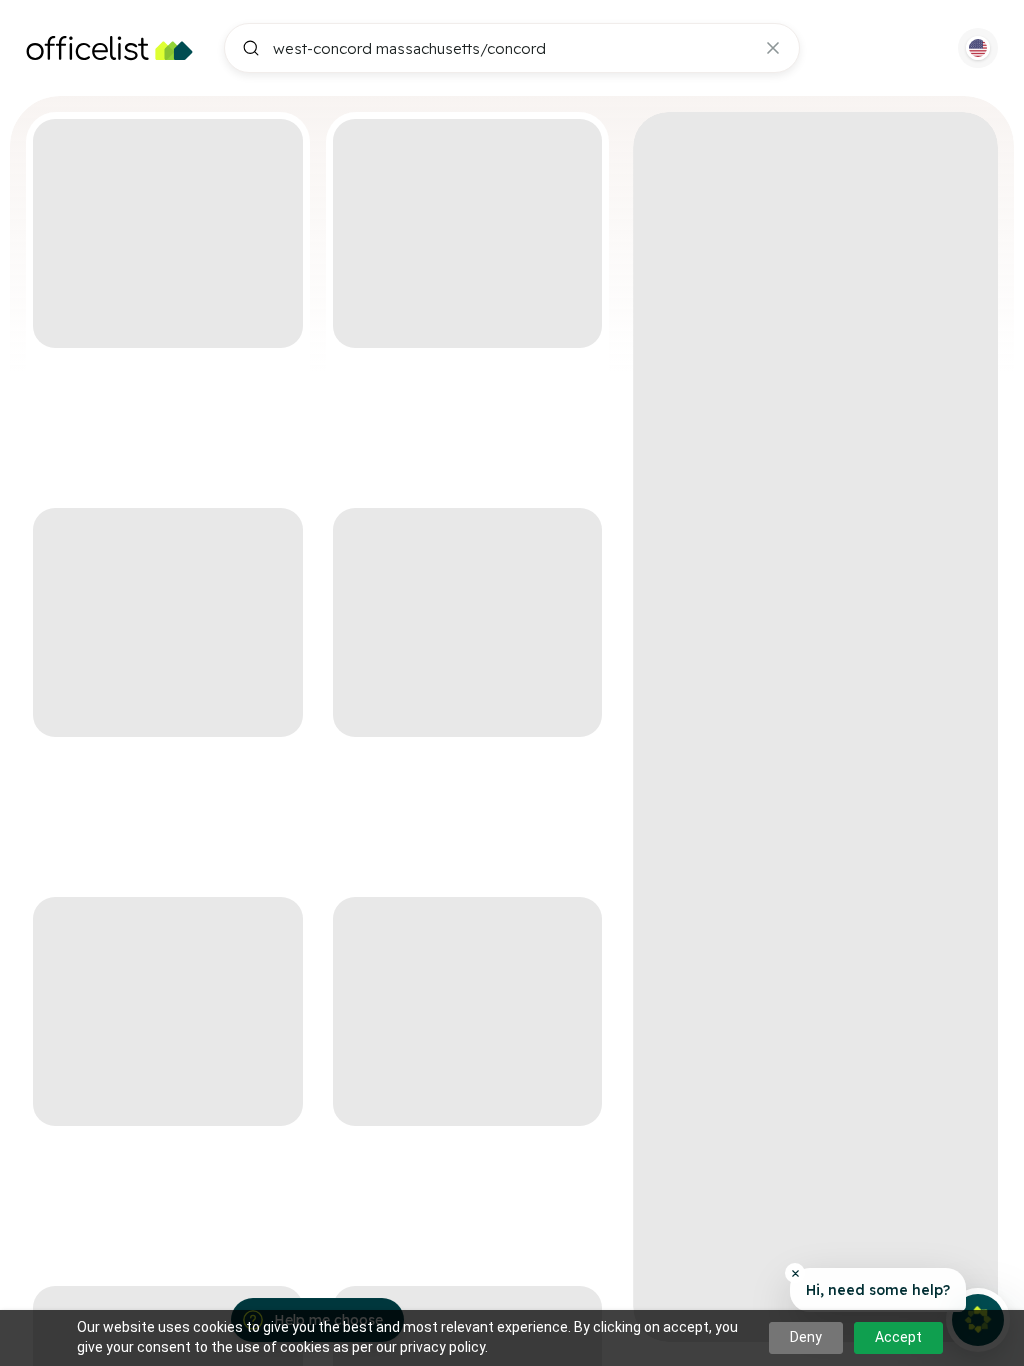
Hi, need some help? (878, 1290)
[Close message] (795, 1273)
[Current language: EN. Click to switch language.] (978, 48)
